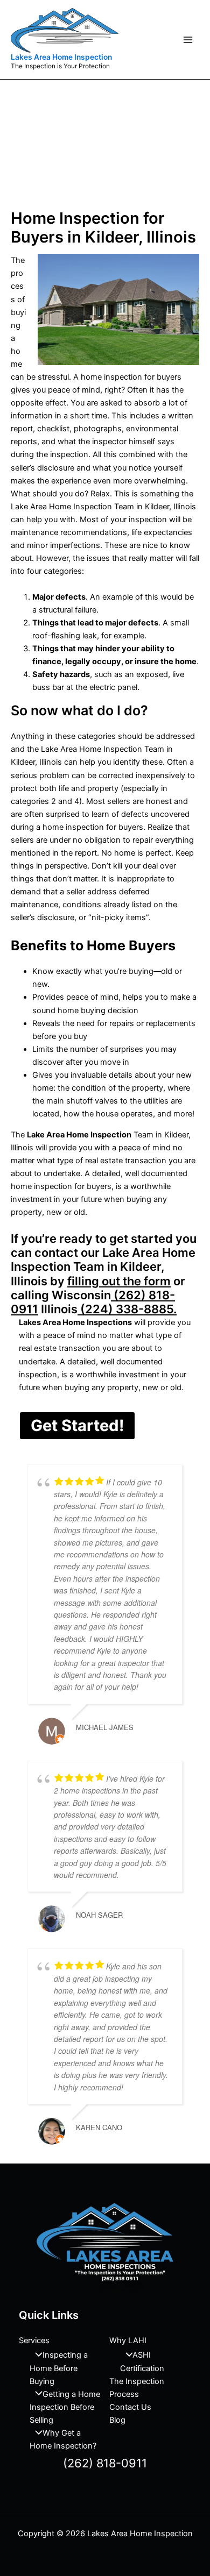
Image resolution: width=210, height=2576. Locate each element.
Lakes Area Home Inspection (61, 57)
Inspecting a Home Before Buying (59, 2368)
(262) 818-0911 (105, 2463)
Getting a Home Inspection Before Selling (65, 2407)
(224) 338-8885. (127, 1309)
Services (34, 2340)
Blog (117, 2420)
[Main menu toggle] (188, 40)
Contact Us (130, 2407)
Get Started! (77, 1425)
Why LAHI (128, 2340)
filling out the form (119, 1281)
